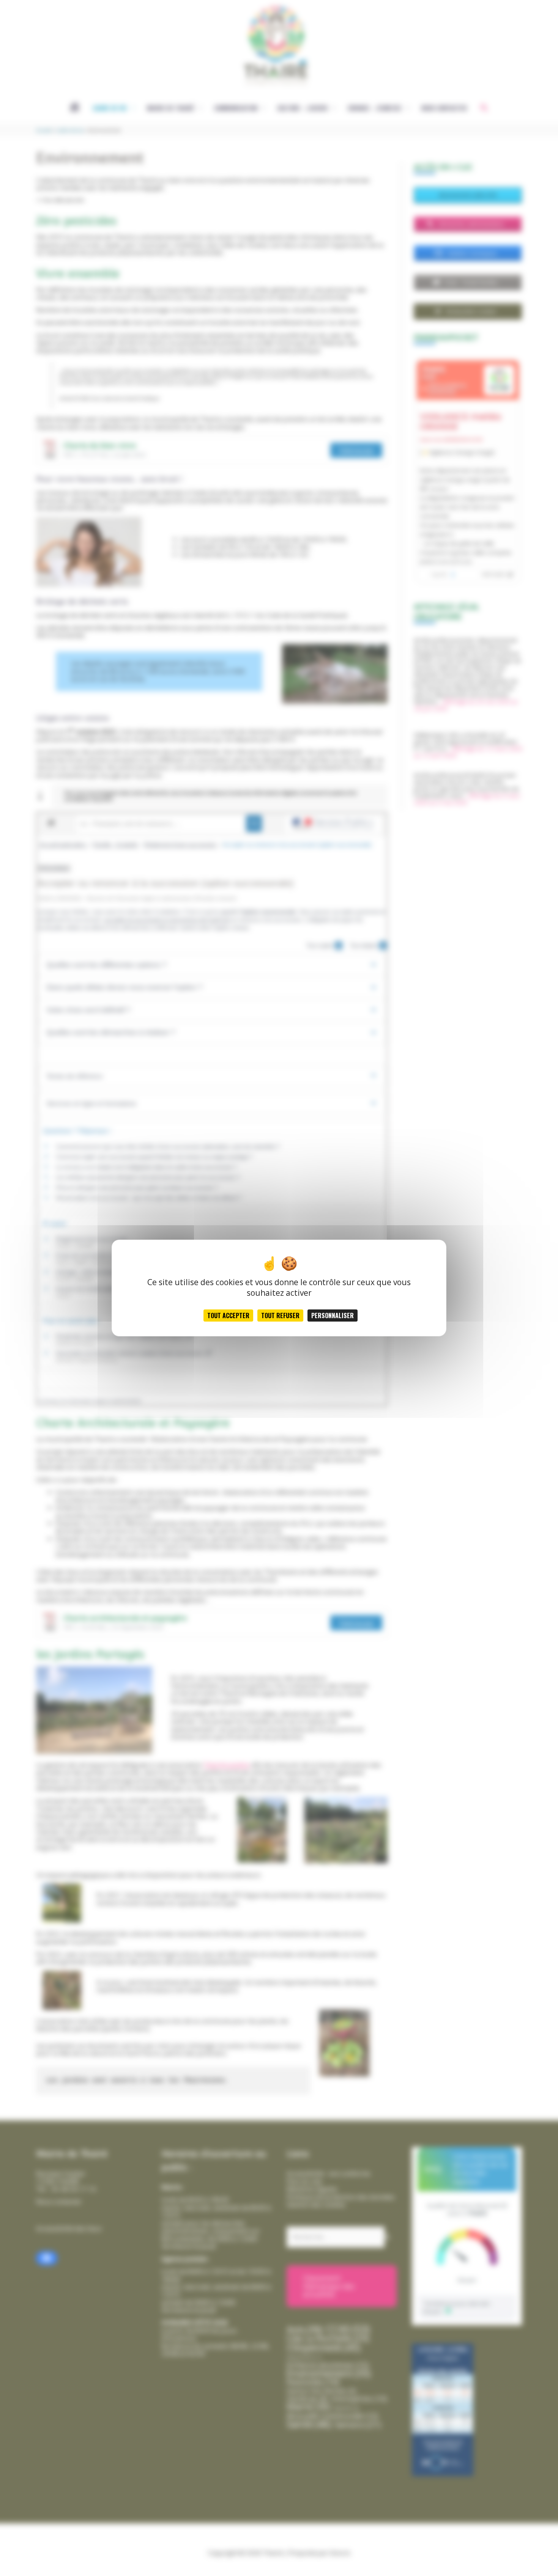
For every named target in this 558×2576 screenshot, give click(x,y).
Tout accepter (228, 1316)
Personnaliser (333, 1316)
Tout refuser (280, 1316)
